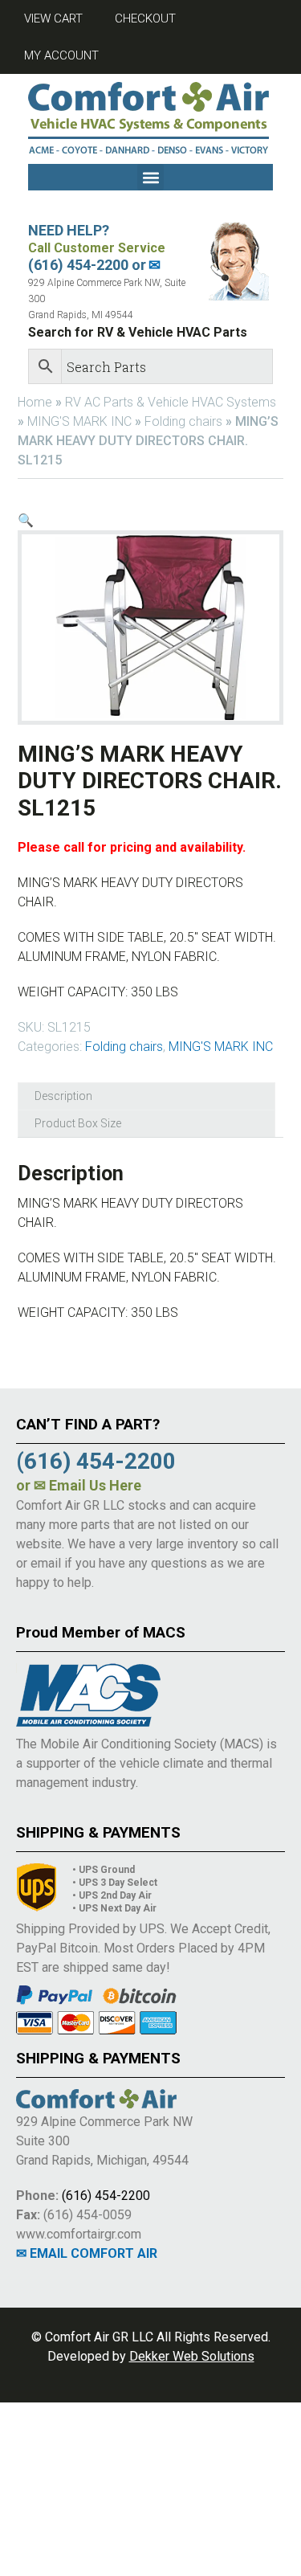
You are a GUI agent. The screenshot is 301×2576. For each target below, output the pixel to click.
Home (35, 402)
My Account (61, 55)
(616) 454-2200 (106, 2196)
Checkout (145, 18)
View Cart (53, 18)
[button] (150, 177)
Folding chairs (183, 421)
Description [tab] (63, 1096)
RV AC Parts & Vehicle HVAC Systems (171, 402)
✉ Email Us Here (87, 1485)
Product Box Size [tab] (78, 1123)
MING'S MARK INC (79, 421)
